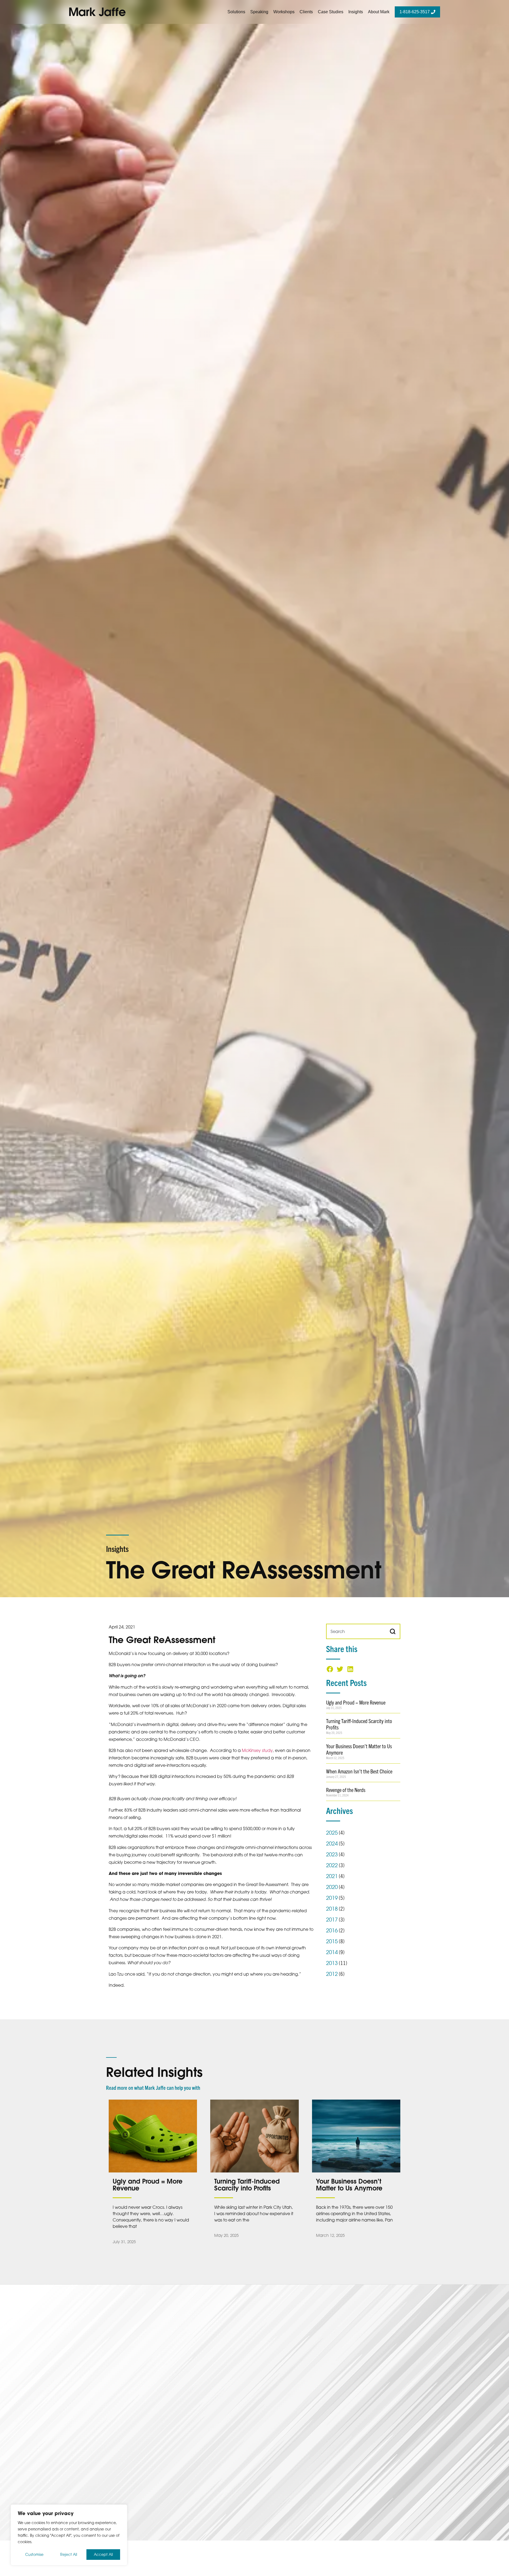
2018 (332, 1909)
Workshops (284, 12)
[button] (330, 1669)
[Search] (393, 1631)
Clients (306, 12)
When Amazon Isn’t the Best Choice (359, 1771)
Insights (356, 12)
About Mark (379, 12)
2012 (332, 1974)
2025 (332, 1833)
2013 (332, 1963)
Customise (34, 2554)
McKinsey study (257, 1750)
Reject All (69, 2554)
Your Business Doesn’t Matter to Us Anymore (359, 1749)
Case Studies (331, 12)
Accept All (103, 2554)
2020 (332, 1887)
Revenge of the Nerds (346, 1790)
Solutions (236, 12)
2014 (332, 1952)
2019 (332, 1898)
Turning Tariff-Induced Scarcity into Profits (359, 1724)
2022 (332, 1865)
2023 (332, 1854)
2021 (332, 1876)
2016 (332, 1930)
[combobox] (356, 1631)
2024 (332, 1844)
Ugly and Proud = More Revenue (356, 1702)
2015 (332, 1941)
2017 (332, 1920)
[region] (69, 2535)
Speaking (259, 12)
